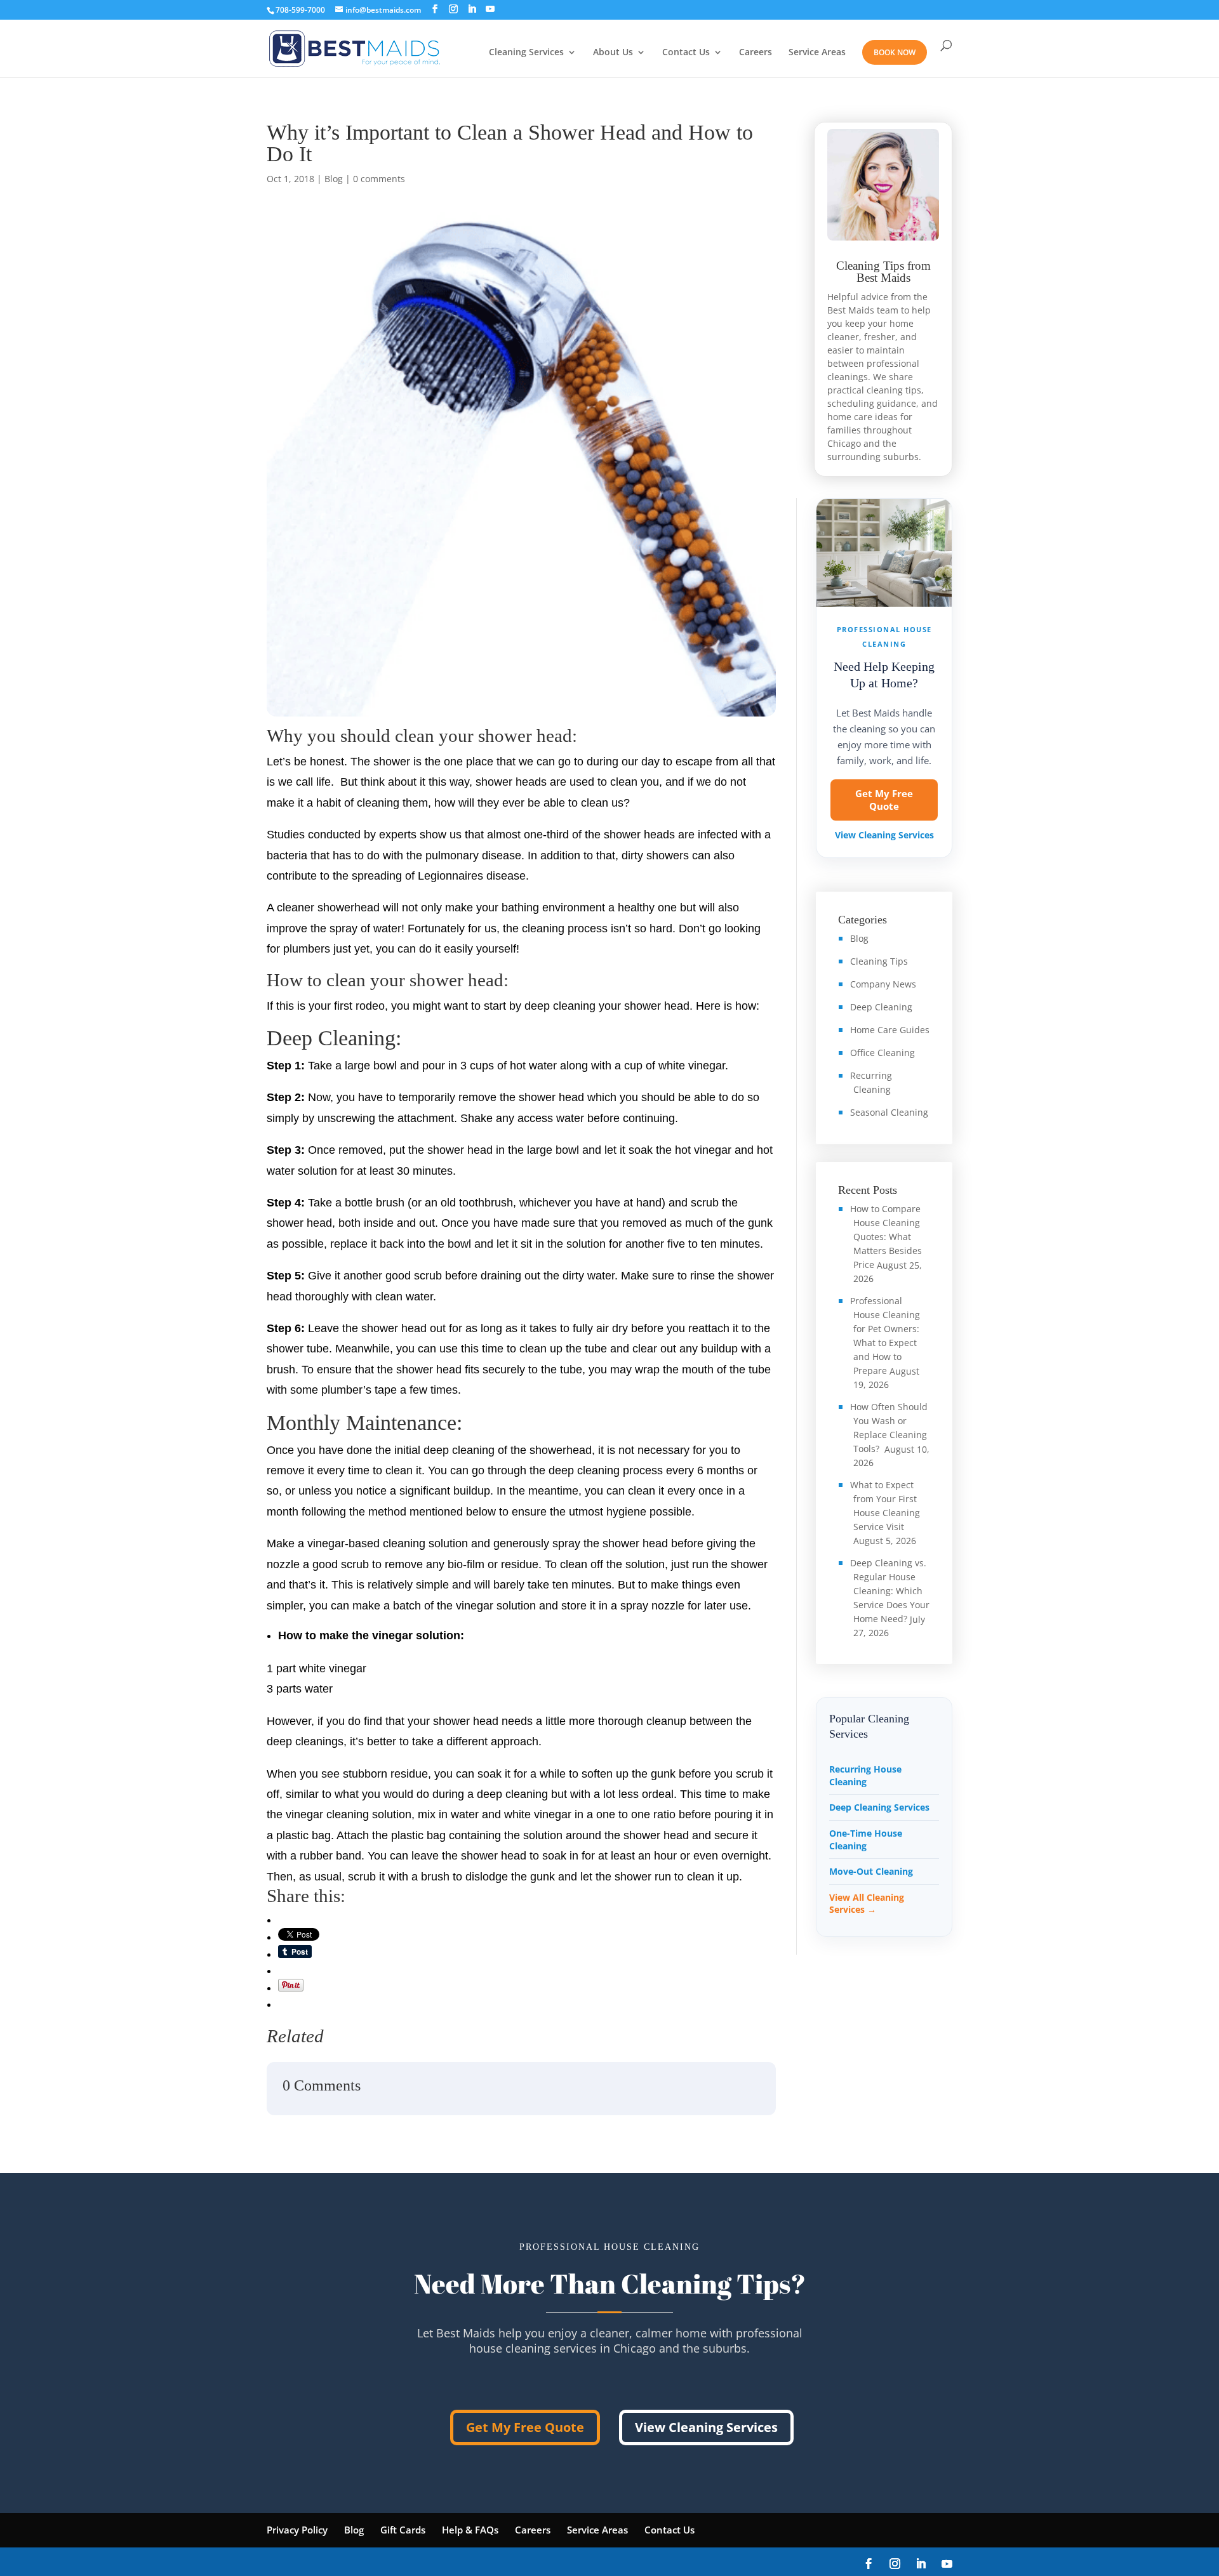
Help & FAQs (470, 2530)
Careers (756, 53)
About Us (613, 53)
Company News (883, 984)
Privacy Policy (297, 2530)
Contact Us (686, 53)
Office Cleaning (883, 1053)
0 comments (379, 179)
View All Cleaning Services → (867, 1904)
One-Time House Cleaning (866, 1840)
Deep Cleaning (881, 1007)
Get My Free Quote (884, 800)
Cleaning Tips (879, 961)
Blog (334, 179)
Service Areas (817, 53)
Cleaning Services (526, 53)
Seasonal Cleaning (889, 1112)
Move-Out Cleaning (871, 1871)
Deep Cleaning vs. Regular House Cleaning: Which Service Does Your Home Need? (890, 1591)
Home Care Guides (890, 1030)
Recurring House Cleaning (865, 1775)
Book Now (895, 52)
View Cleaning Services (884, 835)
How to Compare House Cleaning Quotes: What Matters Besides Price (886, 1237)
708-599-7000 (300, 10)
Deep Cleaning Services (879, 1807)
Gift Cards (403, 2530)
